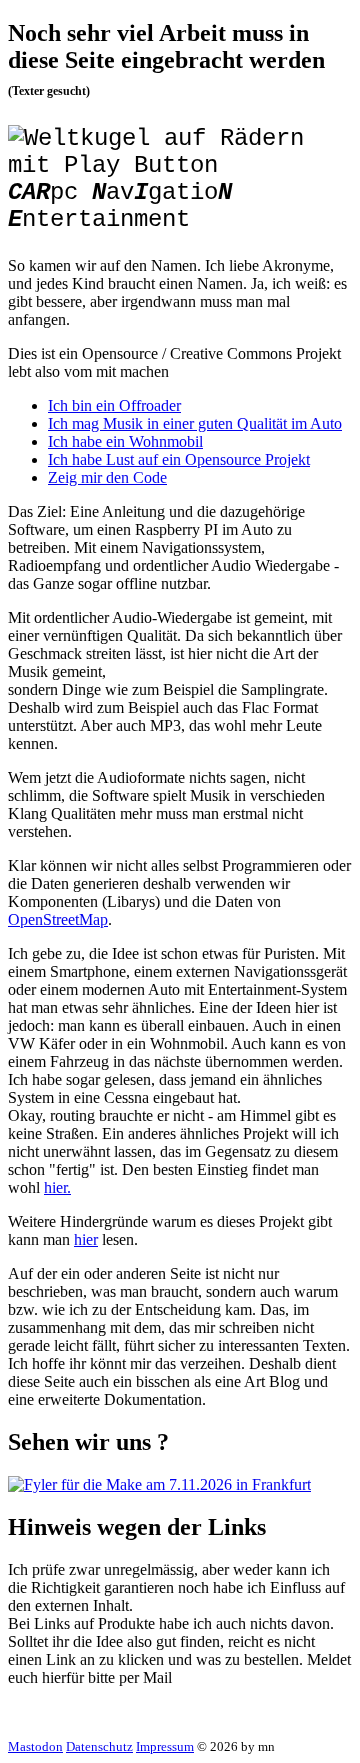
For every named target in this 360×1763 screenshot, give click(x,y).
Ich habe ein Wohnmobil (125, 441)
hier (86, 1239)
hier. (57, 1187)
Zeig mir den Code (107, 477)
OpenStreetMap (58, 919)
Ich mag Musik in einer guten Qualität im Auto (195, 423)
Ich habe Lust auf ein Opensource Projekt (179, 459)
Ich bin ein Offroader (114, 405)
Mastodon (35, 1746)
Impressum (165, 1746)
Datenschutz (99, 1746)
